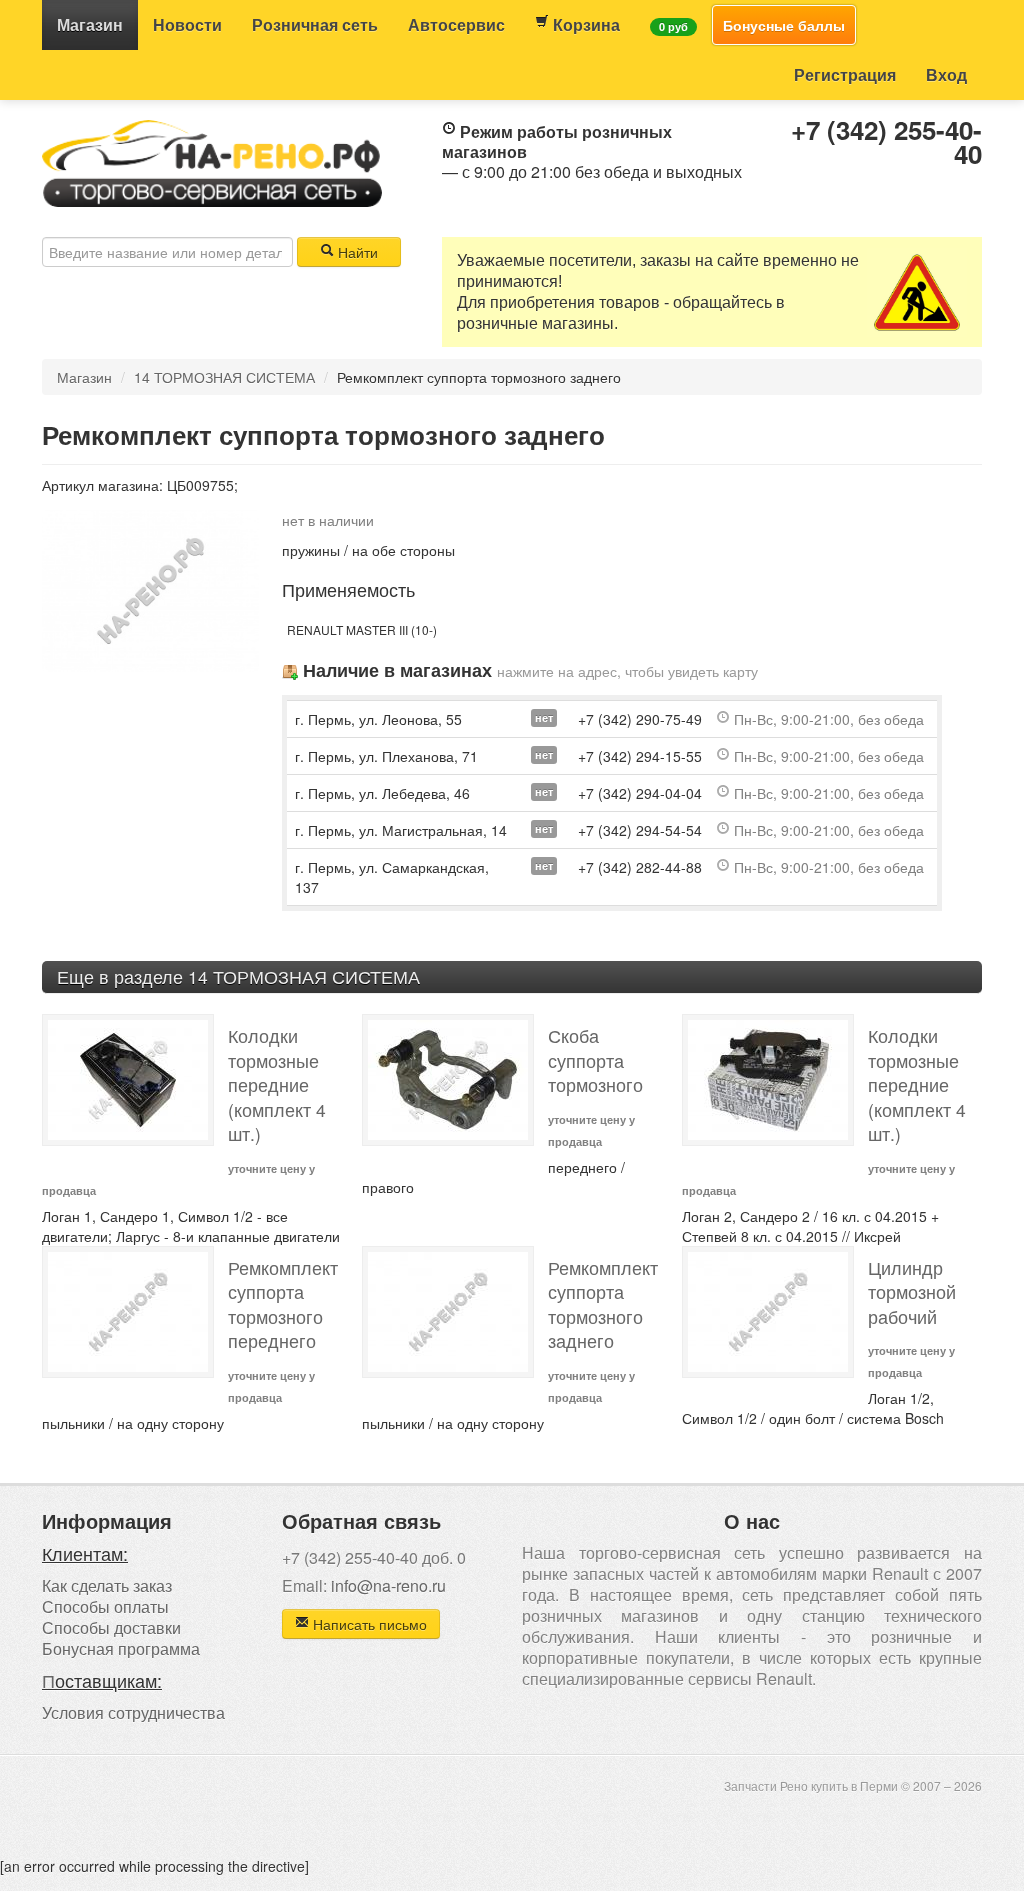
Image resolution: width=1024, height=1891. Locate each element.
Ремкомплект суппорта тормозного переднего (283, 1304)
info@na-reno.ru (388, 1585)
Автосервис (456, 24)
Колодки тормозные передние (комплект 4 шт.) (277, 1084)
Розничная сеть (315, 24)
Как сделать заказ (107, 1585)
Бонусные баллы (784, 25)
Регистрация (845, 74)
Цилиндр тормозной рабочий (912, 1292)
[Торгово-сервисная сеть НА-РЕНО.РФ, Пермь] (212, 161)
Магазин (90, 24)
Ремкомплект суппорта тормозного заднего (603, 1304)
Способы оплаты (105, 1606)
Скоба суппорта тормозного (595, 1060)
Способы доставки (111, 1627)
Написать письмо (368, 1624)
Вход (946, 74)
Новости (187, 24)
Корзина (584, 24)
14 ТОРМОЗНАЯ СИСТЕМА (224, 377)
